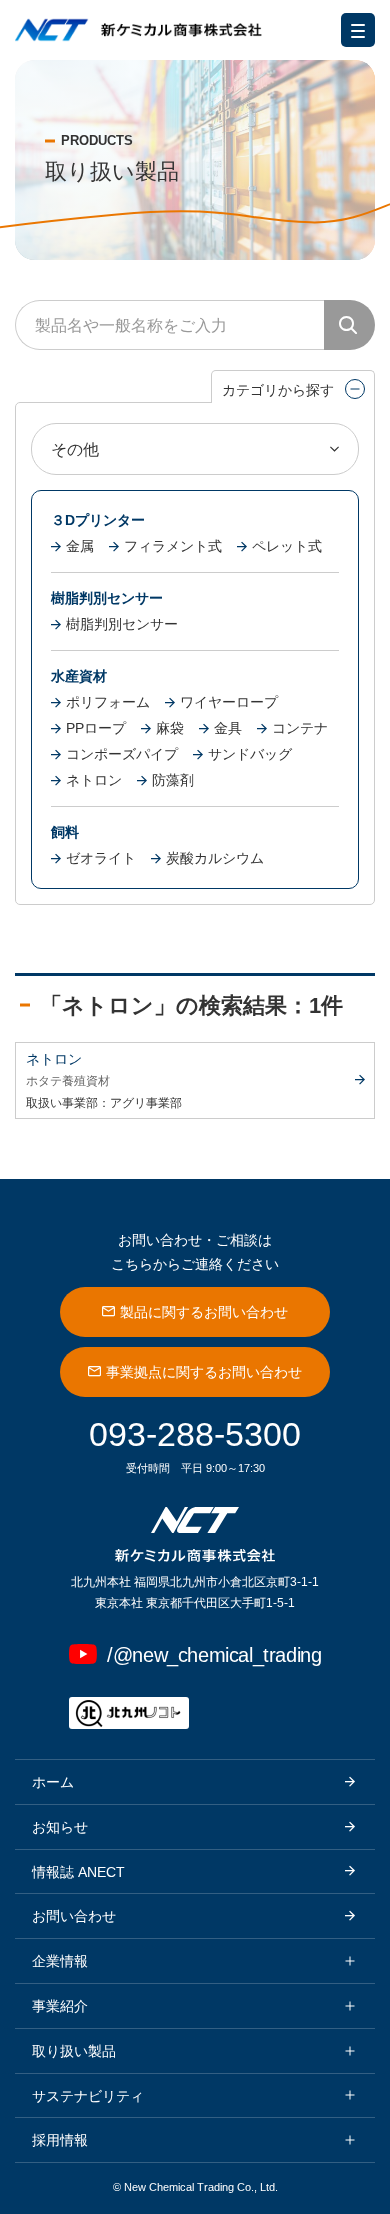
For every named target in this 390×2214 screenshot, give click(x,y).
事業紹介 (60, 2006)
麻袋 (170, 728)
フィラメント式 (173, 546)
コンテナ (300, 728)
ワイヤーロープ (229, 702)
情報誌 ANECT (78, 1872)
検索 (349, 325)
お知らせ (60, 1827)
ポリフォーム (108, 702)
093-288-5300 (195, 1434)
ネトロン (94, 780)
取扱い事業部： (68, 1103)
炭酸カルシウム (215, 858)
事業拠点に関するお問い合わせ (204, 1372)
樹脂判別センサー (122, 624)
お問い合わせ (74, 1916)
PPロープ (96, 728)
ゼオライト (101, 858)
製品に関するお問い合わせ (204, 1312)
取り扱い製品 (74, 2051)
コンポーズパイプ (122, 754)
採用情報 (60, 2140)
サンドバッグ (250, 754)
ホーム (53, 1782)
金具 (228, 728)
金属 (80, 546)
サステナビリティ (88, 2096)
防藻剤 (173, 780)
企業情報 (60, 1961)
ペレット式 (287, 546)
